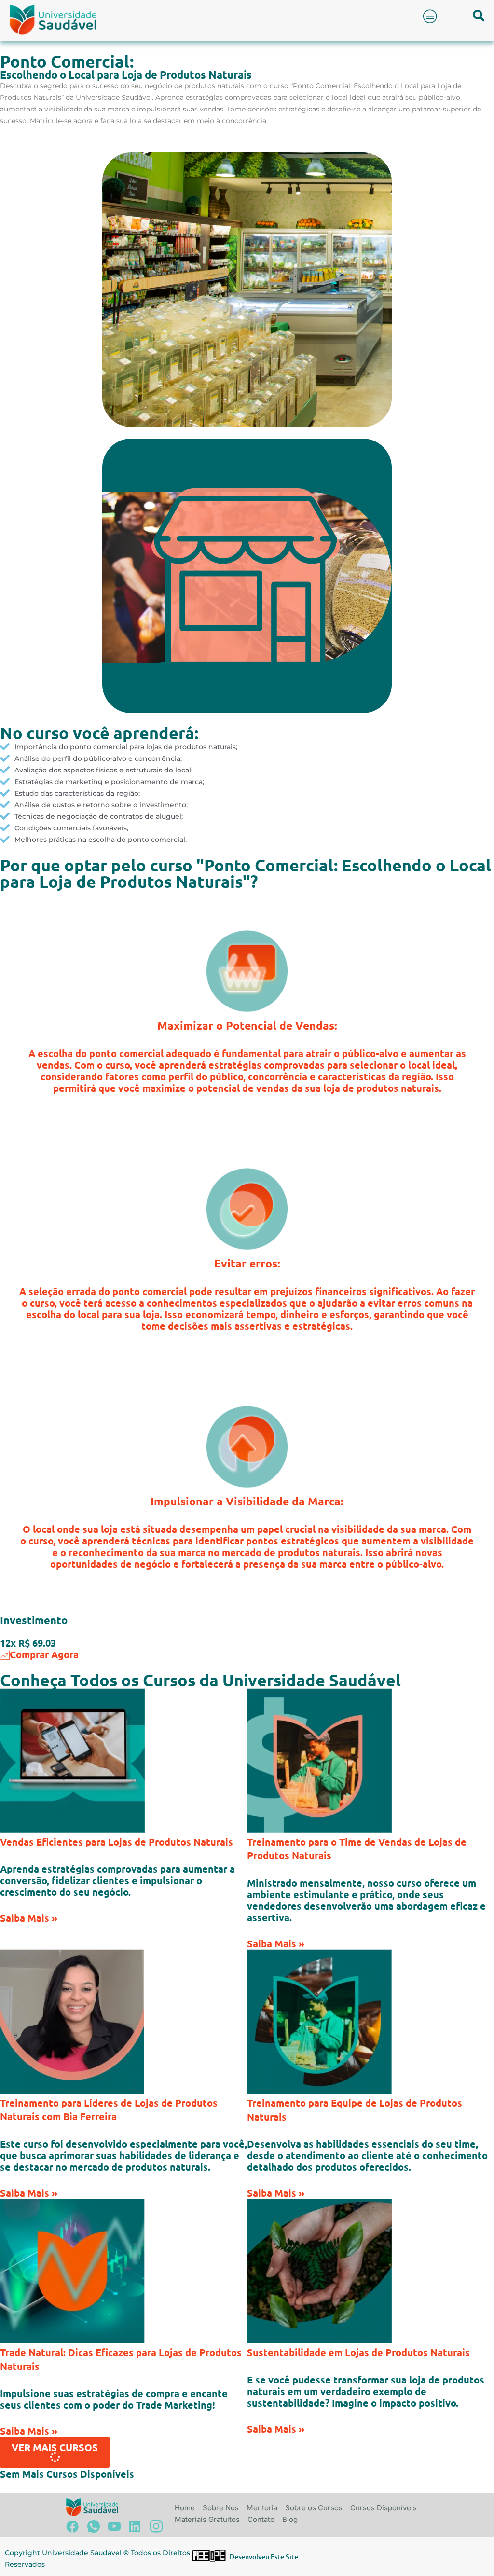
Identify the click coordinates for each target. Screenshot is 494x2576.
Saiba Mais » (29, 1918)
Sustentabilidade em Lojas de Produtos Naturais (358, 2352)
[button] (430, 16)
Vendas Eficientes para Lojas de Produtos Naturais (117, 1842)
